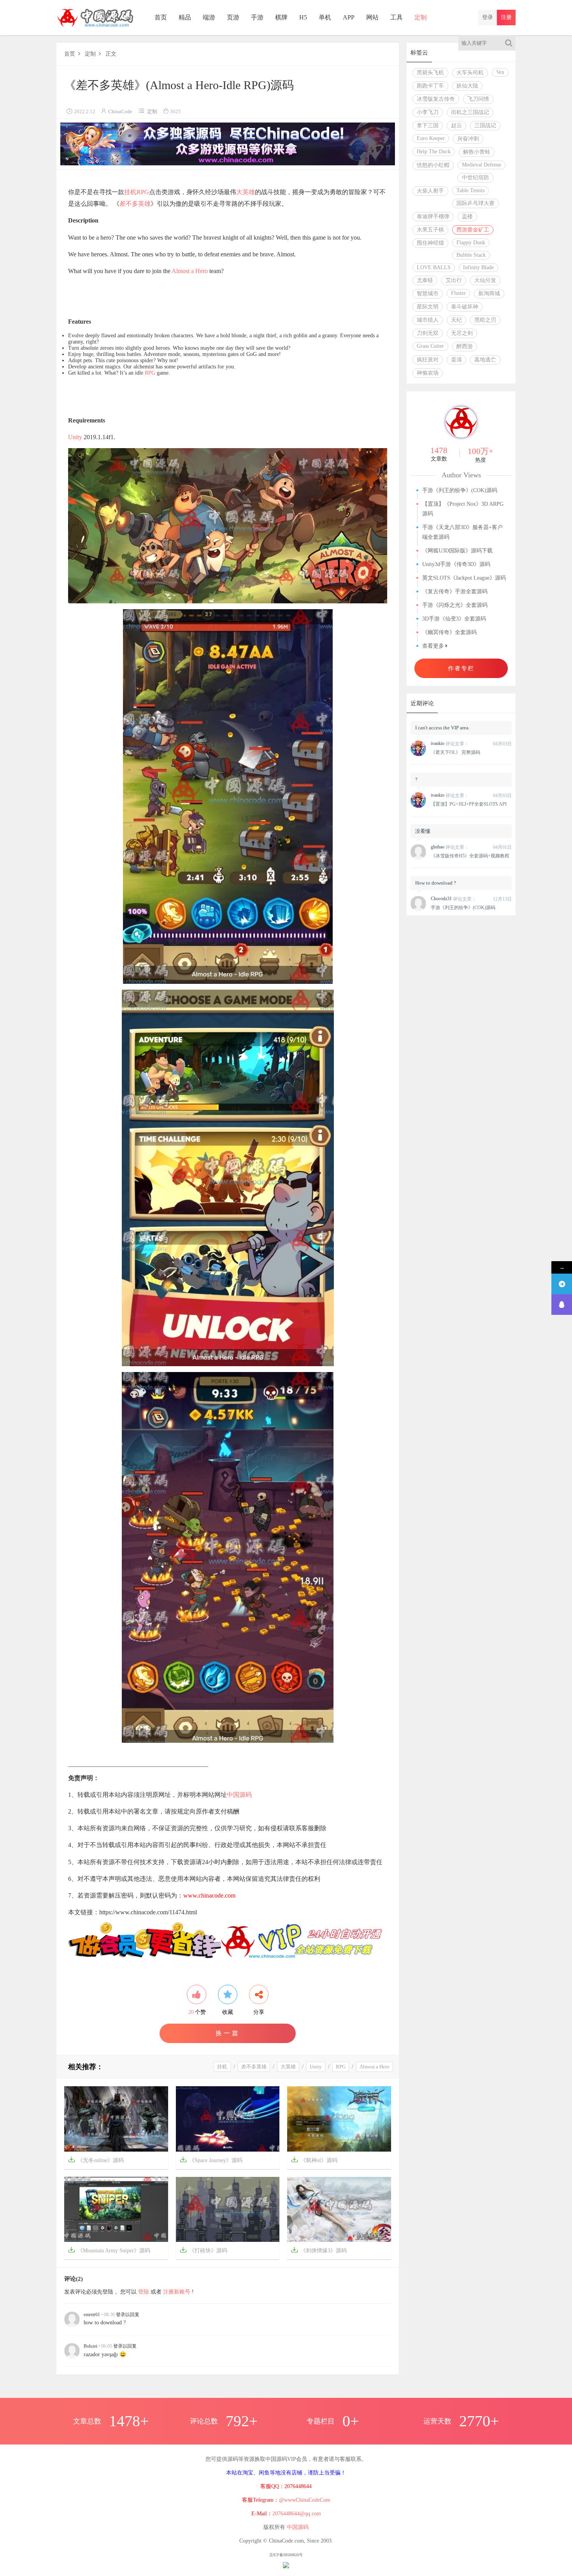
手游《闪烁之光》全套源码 (455, 605)
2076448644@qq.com (297, 2514)
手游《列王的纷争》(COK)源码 (460, 490)
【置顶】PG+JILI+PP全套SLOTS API (469, 804)
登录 (488, 17)
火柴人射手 (430, 191)
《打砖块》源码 (204, 2250)
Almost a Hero (190, 271)
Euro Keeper (431, 138)
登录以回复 (128, 2315)
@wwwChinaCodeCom (305, 2500)
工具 (397, 17)
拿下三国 (428, 125)
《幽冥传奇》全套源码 (449, 632)
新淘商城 (489, 294)
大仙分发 (485, 280)
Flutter (458, 293)
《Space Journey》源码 (211, 2160)
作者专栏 (461, 668)
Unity (75, 437)
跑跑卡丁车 (430, 86)
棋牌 (281, 17)
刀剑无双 (428, 333)
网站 (372, 17)
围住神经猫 (430, 243)
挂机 (130, 192)
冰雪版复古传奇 (436, 99)
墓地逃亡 (485, 360)
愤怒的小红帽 (433, 165)
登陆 (144, 2292)
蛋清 (456, 360)
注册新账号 (177, 2292)
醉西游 (465, 346)
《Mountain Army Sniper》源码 (109, 2250)
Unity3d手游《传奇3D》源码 (456, 564)
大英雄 (246, 192)
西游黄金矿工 (473, 230)
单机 (325, 17)
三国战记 (485, 125)
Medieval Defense (482, 165)
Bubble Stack (471, 255)
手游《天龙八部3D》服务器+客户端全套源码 (462, 532)
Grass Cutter (430, 346)
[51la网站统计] (286, 2565)
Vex (500, 72)
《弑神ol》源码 (314, 2160)
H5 (303, 17)
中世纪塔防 (475, 178)
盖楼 (467, 216)
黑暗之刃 (485, 320)
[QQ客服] (562, 1305)
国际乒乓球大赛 (475, 203)
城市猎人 (428, 320)
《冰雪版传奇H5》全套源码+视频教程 (470, 856)
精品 (185, 17)
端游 (209, 17)
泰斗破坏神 (465, 307)
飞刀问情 (478, 99)
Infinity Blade (478, 267)
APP (349, 17)
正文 (111, 54)
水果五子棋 (430, 230)
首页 (161, 17)
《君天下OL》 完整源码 (455, 752)
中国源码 (239, 1795)
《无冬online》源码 (96, 2160)
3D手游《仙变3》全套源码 (454, 619)
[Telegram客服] (562, 1284)
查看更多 (434, 646)
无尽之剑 (462, 333)
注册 (506, 17)
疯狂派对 (428, 360)
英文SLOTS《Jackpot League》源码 (464, 578)
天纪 (456, 320)
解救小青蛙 (477, 152)
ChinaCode (120, 111)
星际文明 (428, 307)
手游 (257, 17)
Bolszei (90, 2346)
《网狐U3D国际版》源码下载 (457, 551)
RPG (143, 192)
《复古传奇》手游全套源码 (455, 591)
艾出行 (454, 280)
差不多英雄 (135, 204)
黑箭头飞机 (430, 73)
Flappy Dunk (471, 243)
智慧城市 (428, 294)
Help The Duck (434, 152)
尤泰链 (425, 280)
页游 (233, 17)
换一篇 (228, 2033)
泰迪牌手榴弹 (433, 216)
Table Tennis (470, 190)
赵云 (456, 125)
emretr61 (92, 2315)
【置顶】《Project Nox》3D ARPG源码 (463, 509)
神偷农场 (428, 373)
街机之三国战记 (470, 112)
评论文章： (450, 744)
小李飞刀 (428, 112)
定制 (421, 17)
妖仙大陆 (467, 86)
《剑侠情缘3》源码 (319, 2250)
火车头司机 (470, 73)
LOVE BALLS (434, 267)
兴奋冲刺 (468, 139)
